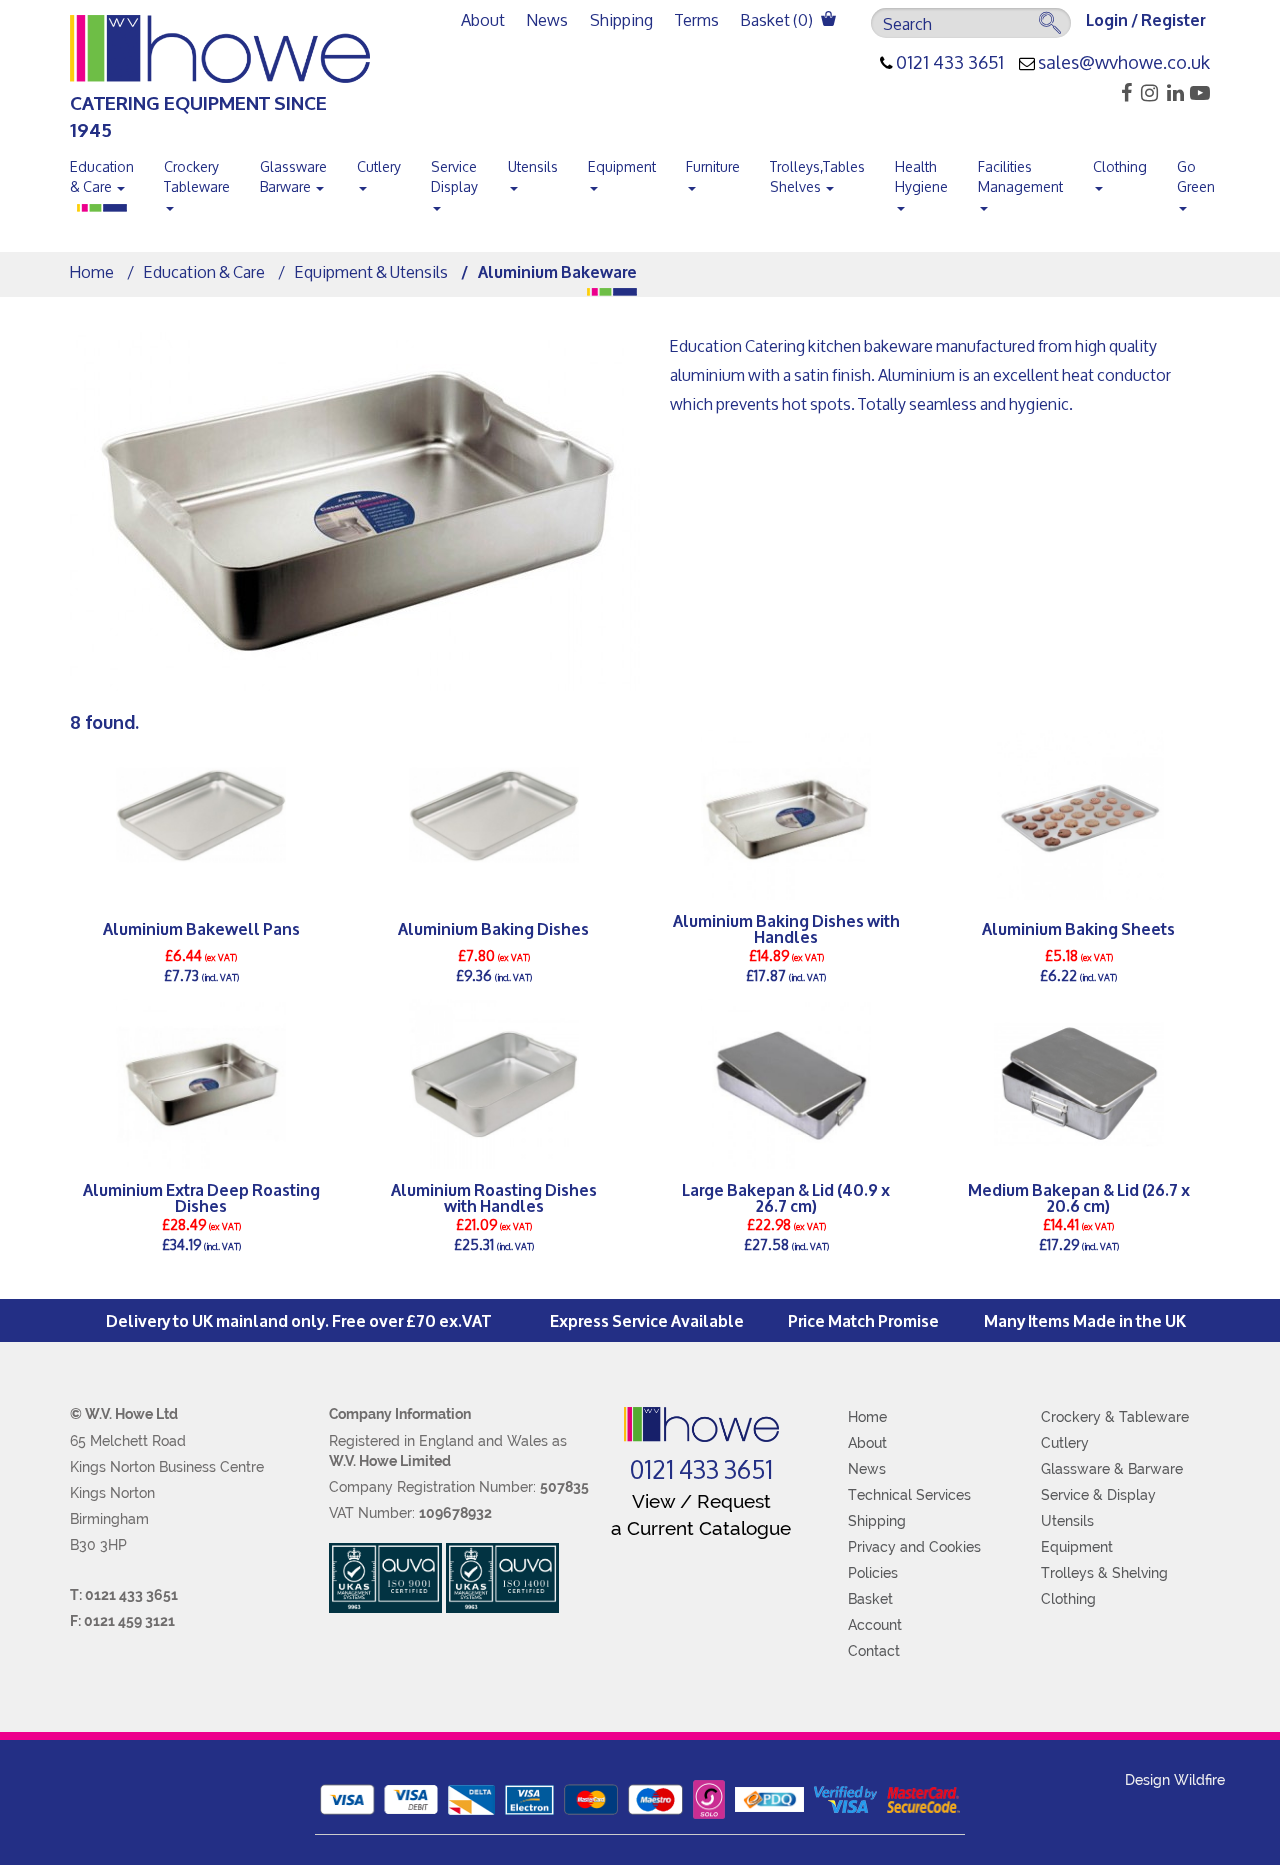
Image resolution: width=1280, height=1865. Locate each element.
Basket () (778, 19)
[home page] (701, 1424)
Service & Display (1098, 1495)
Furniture (713, 166)
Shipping (621, 19)
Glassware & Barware (1112, 1469)
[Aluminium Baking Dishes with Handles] (786, 815)
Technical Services (909, 1495)
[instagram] (1146, 93)
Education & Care (102, 176)
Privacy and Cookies (914, 1547)
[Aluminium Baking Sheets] (1079, 815)
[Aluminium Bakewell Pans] (201, 815)
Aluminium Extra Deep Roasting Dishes (201, 1197)
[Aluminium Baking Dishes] (494, 815)
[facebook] (1120, 93)
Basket (870, 1599)
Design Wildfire (1175, 1780)
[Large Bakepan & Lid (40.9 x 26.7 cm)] (786, 1084)
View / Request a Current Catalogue (701, 1514)
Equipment (622, 166)
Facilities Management (1020, 176)
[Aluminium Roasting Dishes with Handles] (494, 1084)
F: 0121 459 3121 (122, 1621)
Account (875, 1625)
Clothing (1120, 166)
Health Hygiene (921, 176)
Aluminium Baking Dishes (493, 927)
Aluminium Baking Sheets (1078, 927)
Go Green (1196, 176)
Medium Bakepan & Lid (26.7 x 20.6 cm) (1079, 1197)
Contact (874, 1651)
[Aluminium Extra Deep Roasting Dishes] (201, 1084)
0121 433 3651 (950, 63)
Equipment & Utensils (371, 271)
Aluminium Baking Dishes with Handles (786, 928)
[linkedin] (1172, 93)
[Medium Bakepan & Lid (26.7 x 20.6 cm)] (1079, 1084)
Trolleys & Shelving (1104, 1573)
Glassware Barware (293, 176)
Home (92, 271)
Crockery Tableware (197, 176)
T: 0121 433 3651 (124, 1595)
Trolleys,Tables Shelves (817, 176)
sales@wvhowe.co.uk (1124, 63)
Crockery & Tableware (1115, 1417)
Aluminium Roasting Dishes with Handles (494, 1197)
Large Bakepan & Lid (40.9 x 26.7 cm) (786, 1197)
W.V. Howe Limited (390, 1461)
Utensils (533, 166)
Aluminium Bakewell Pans (201, 927)
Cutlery (379, 166)
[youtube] (1198, 93)
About (483, 19)
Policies (873, 1573)
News (547, 19)
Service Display (454, 176)
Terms (697, 19)
